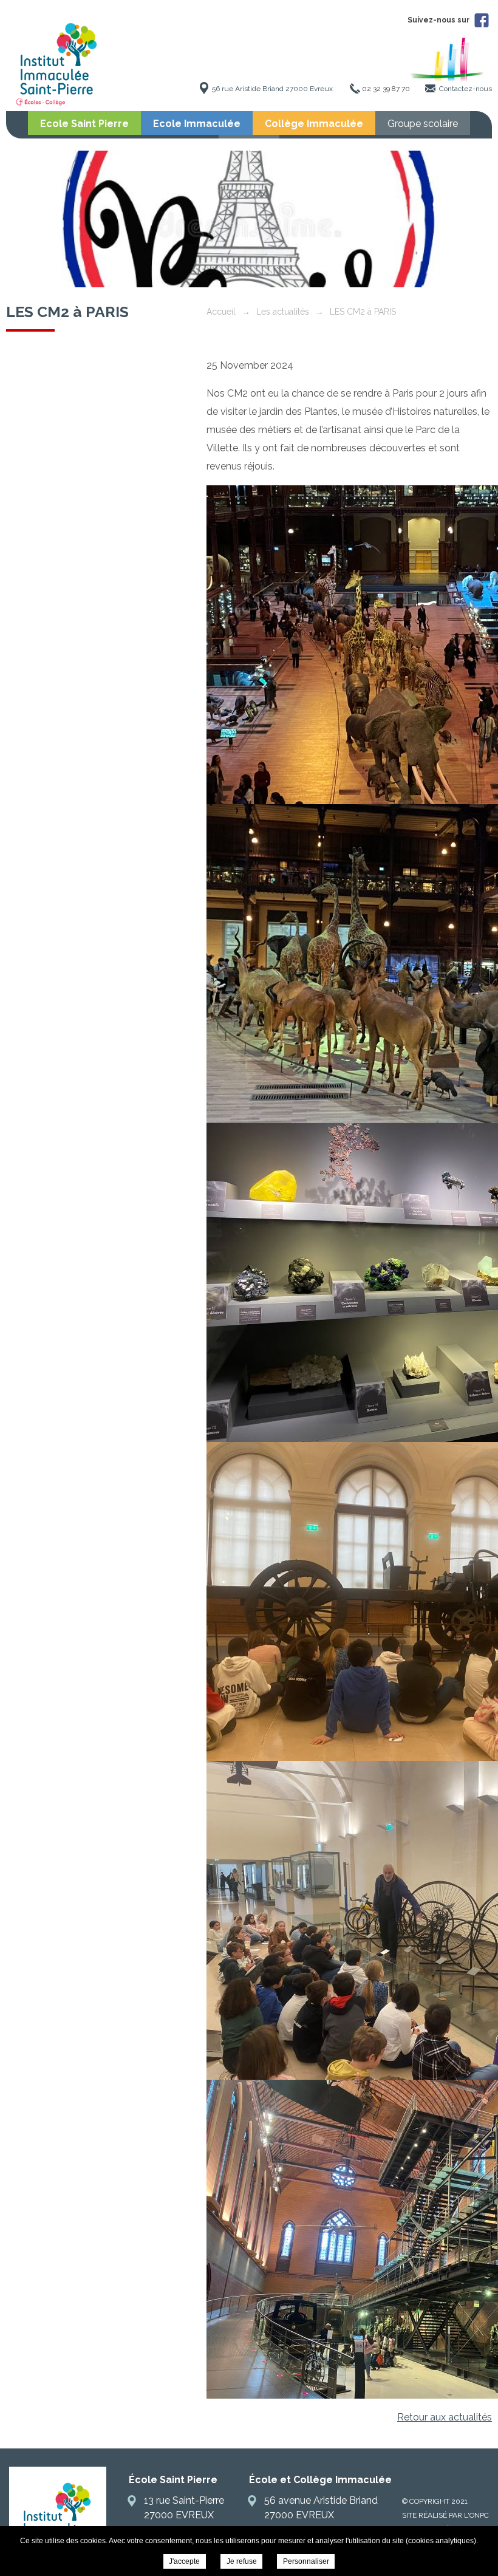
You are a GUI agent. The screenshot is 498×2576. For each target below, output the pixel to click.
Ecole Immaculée (197, 124)
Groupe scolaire (423, 124)
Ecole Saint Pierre (84, 124)
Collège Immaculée (314, 124)
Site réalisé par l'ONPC (445, 2515)
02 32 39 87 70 (386, 89)
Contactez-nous (466, 89)
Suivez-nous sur (439, 20)
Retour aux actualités (445, 2417)
